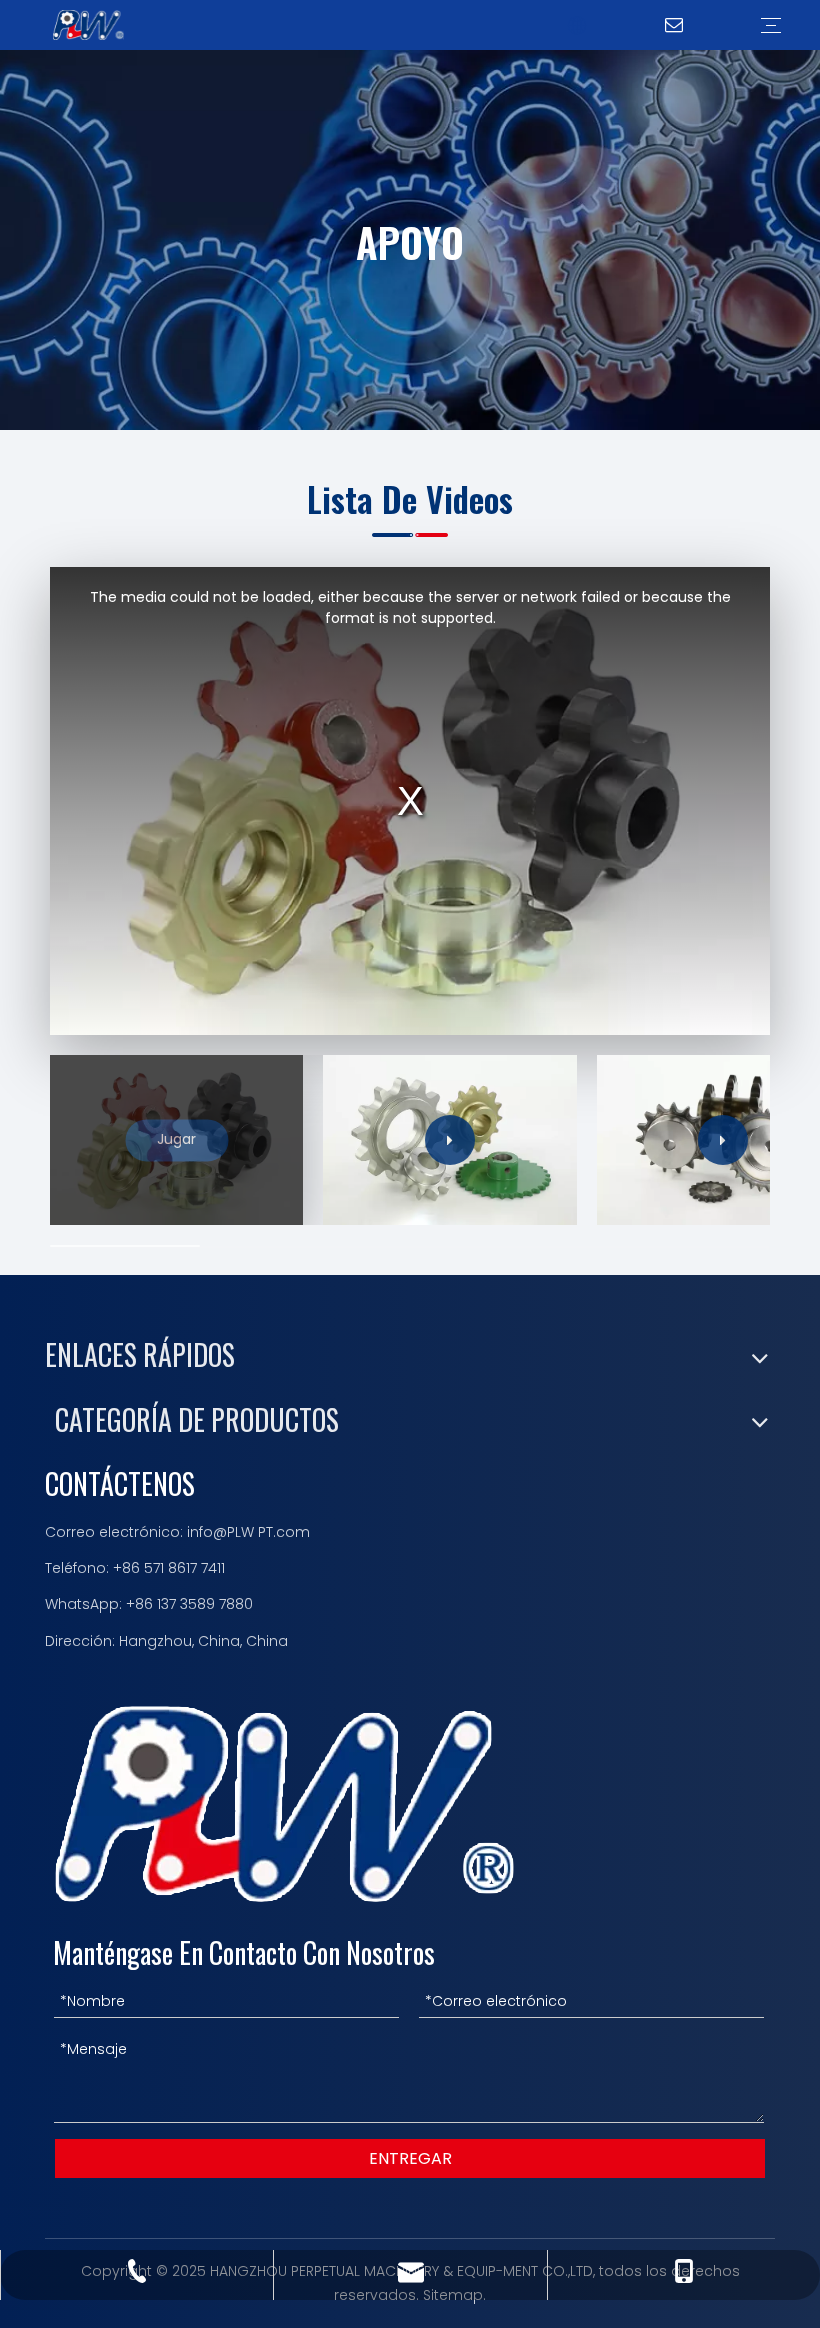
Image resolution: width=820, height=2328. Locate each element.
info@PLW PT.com (248, 1532)
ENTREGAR (410, 2158)
